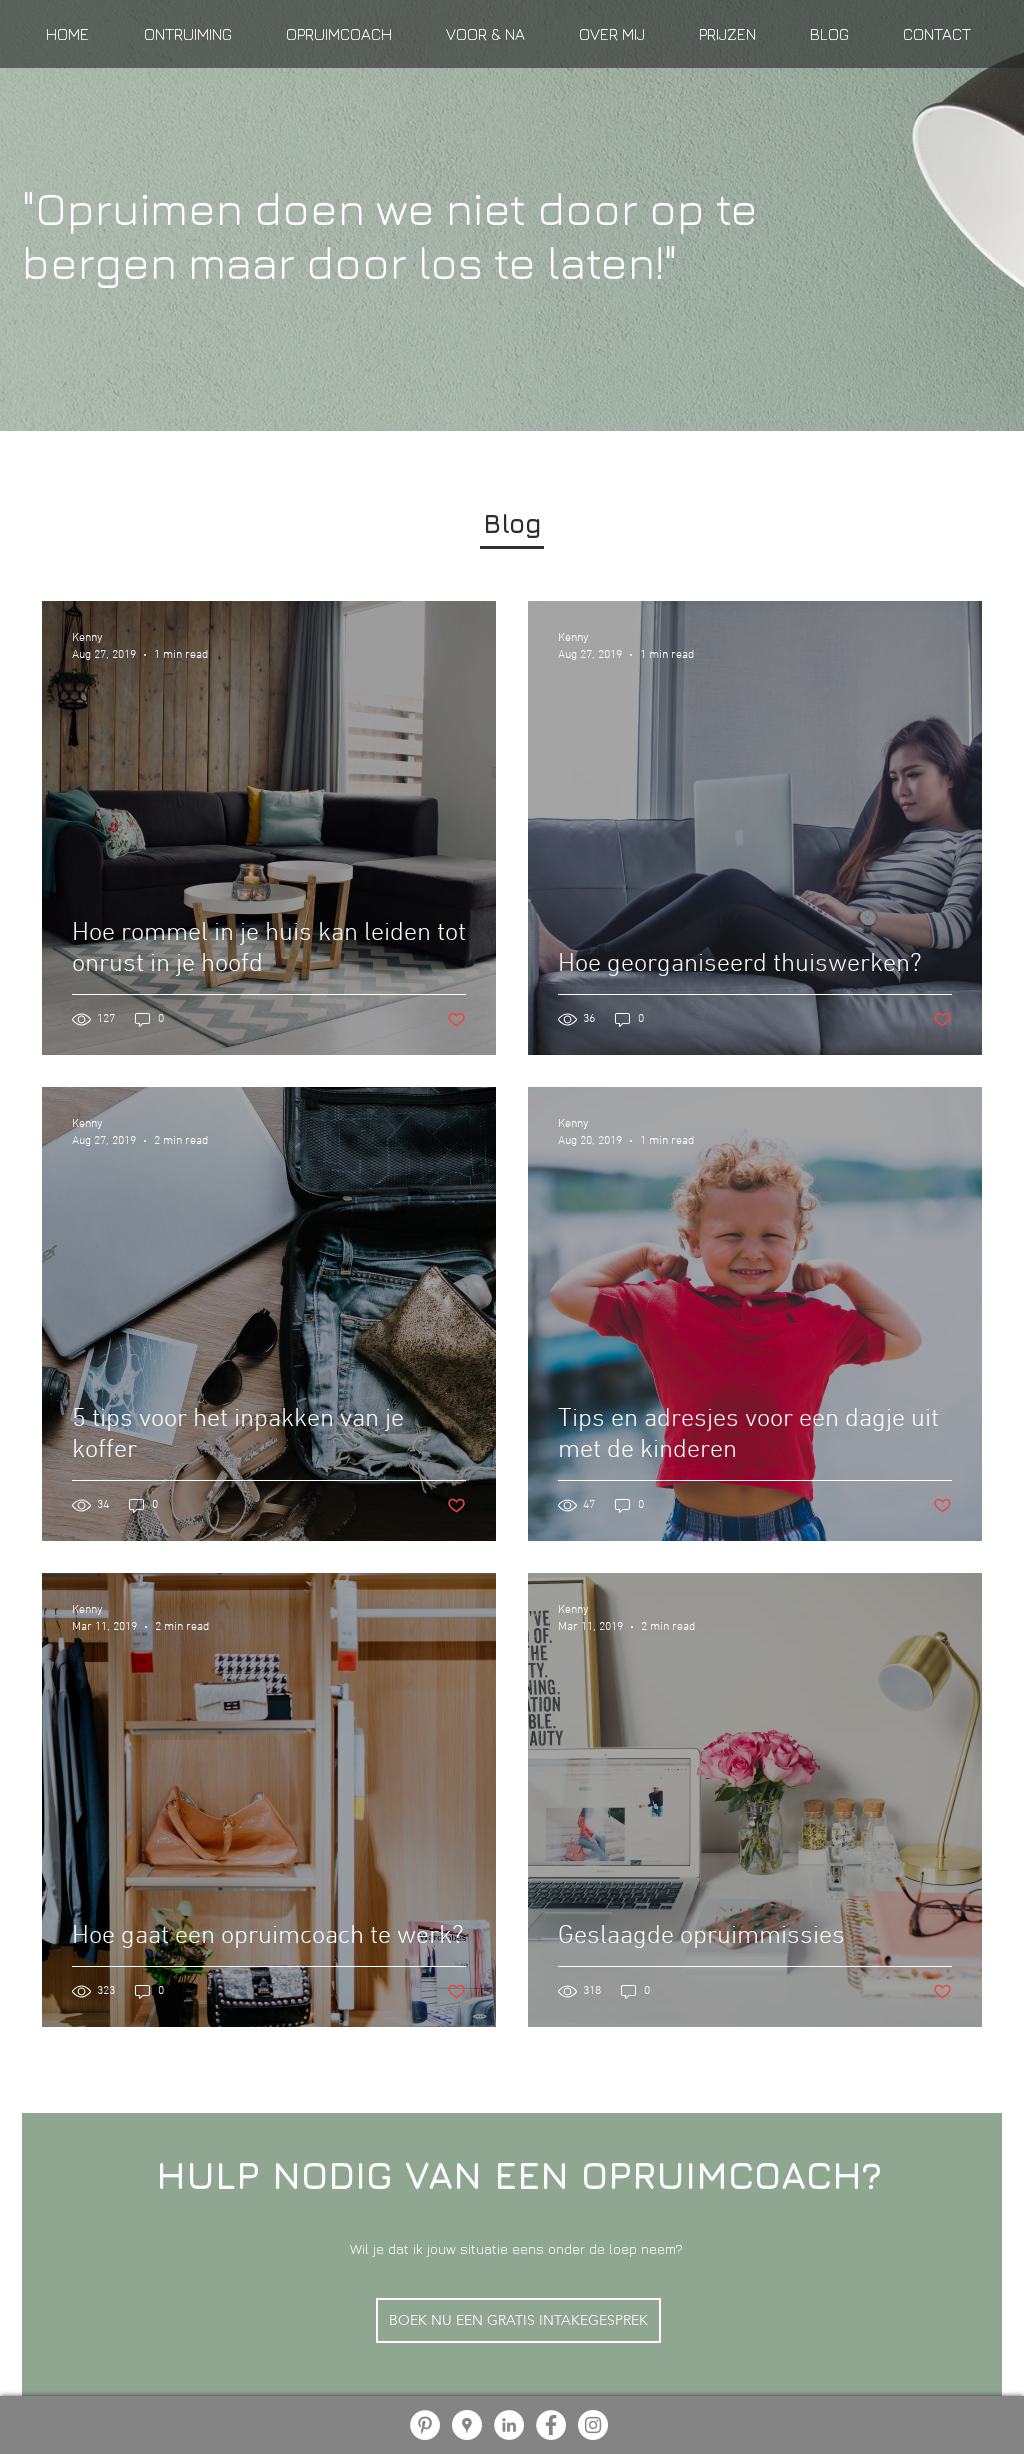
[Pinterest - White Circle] (425, 2425)
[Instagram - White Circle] (593, 2425)
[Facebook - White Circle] (551, 2425)
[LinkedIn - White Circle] (509, 2425)
